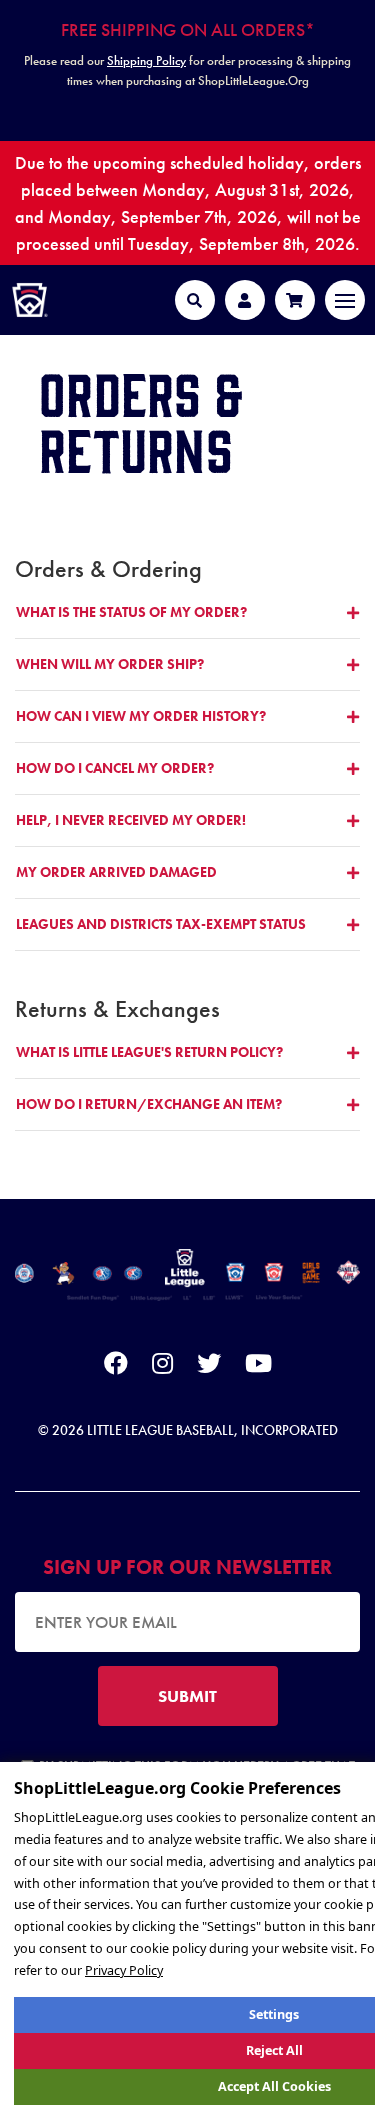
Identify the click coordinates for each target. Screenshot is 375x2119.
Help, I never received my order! (131, 820)
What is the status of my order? (131, 612)
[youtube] (258, 1367)
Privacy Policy (124, 1970)
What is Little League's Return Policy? (149, 1052)
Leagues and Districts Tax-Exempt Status (161, 924)
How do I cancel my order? (115, 768)
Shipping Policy (146, 60)
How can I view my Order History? (141, 716)
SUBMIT (187, 1696)
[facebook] (116, 1367)
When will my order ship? (110, 664)
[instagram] (162, 1367)
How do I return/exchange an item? (149, 1104)
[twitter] (209, 1367)
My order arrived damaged (116, 872)
